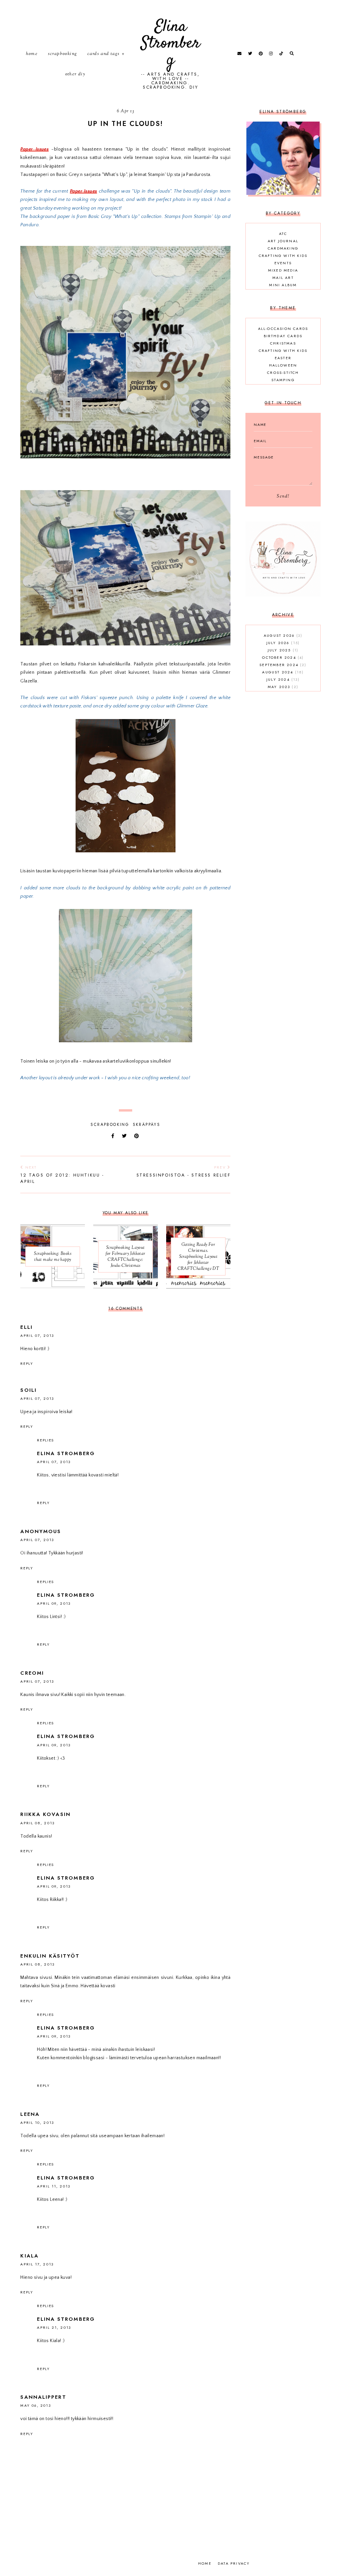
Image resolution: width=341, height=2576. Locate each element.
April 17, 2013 (37, 2264)
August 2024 (282, 672)
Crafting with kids (283, 256)
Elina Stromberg (170, 43)
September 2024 (282, 665)
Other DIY (75, 74)
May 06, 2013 (35, 2405)
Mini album (283, 285)
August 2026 (282, 635)
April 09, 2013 (54, 1603)
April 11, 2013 (53, 2186)
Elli (26, 1327)
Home (32, 54)
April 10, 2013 (37, 2123)
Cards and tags (104, 54)
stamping (283, 380)
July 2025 (282, 650)
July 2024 (282, 679)
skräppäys (147, 1125)
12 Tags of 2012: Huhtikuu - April (62, 1175)
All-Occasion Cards (283, 329)
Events (283, 263)
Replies (45, 1440)
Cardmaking (283, 248)
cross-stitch (283, 373)
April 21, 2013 (54, 2327)
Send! (283, 496)
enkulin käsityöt (50, 1956)
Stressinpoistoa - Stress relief (183, 1171)
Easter (283, 358)
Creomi (32, 1673)
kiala (29, 2256)
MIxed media (283, 270)
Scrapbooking (63, 54)
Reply (27, 1363)
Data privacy (234, 2563)
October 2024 (282, 657)
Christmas (283, 343)
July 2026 (282, 643)
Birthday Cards (283, 336)
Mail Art (283, 278)
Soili (28, 1390)
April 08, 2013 (37, 1823)
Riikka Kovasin (45, 1814)
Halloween (283, 365)
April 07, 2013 (37, 1335)
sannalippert (43, 2397)
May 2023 (282, 687)
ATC (283, 234)
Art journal (283, 241)
